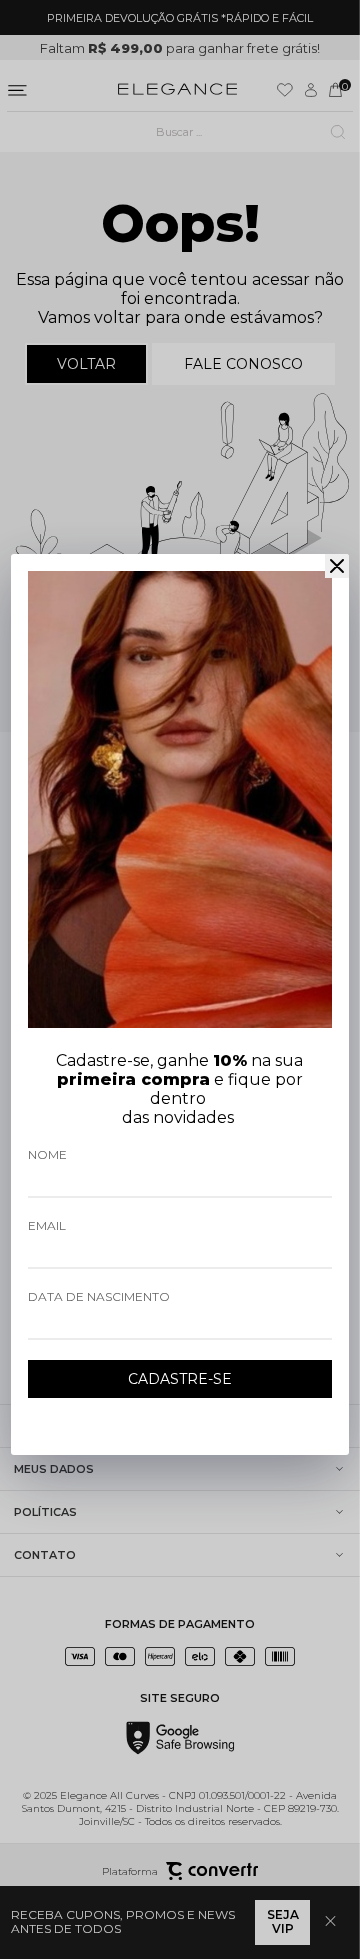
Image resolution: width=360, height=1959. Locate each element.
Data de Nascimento (99, 1296)
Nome (47, 1154)
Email (47, 1225)
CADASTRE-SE (180, 1379)
